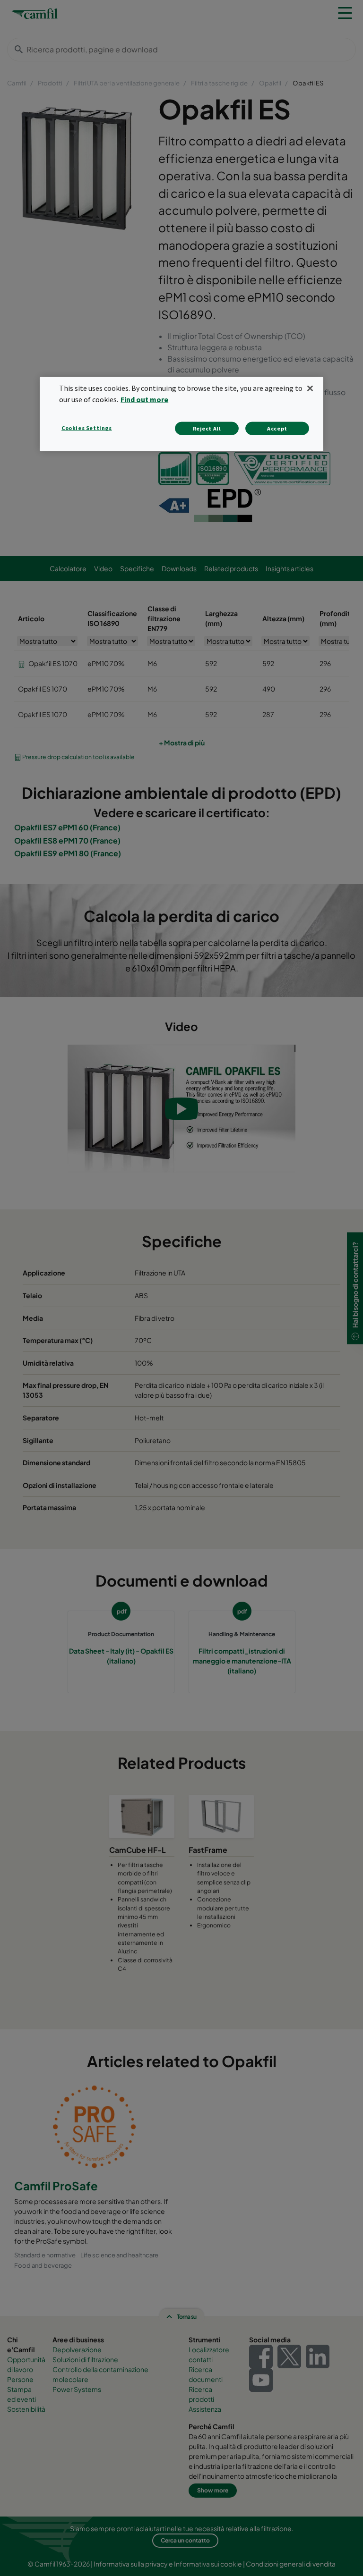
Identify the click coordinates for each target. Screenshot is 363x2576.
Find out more (144, 399)
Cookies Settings (87, 427)
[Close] (310, 388)
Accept (277, 428)
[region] (181, 414)
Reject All (207, 428)
